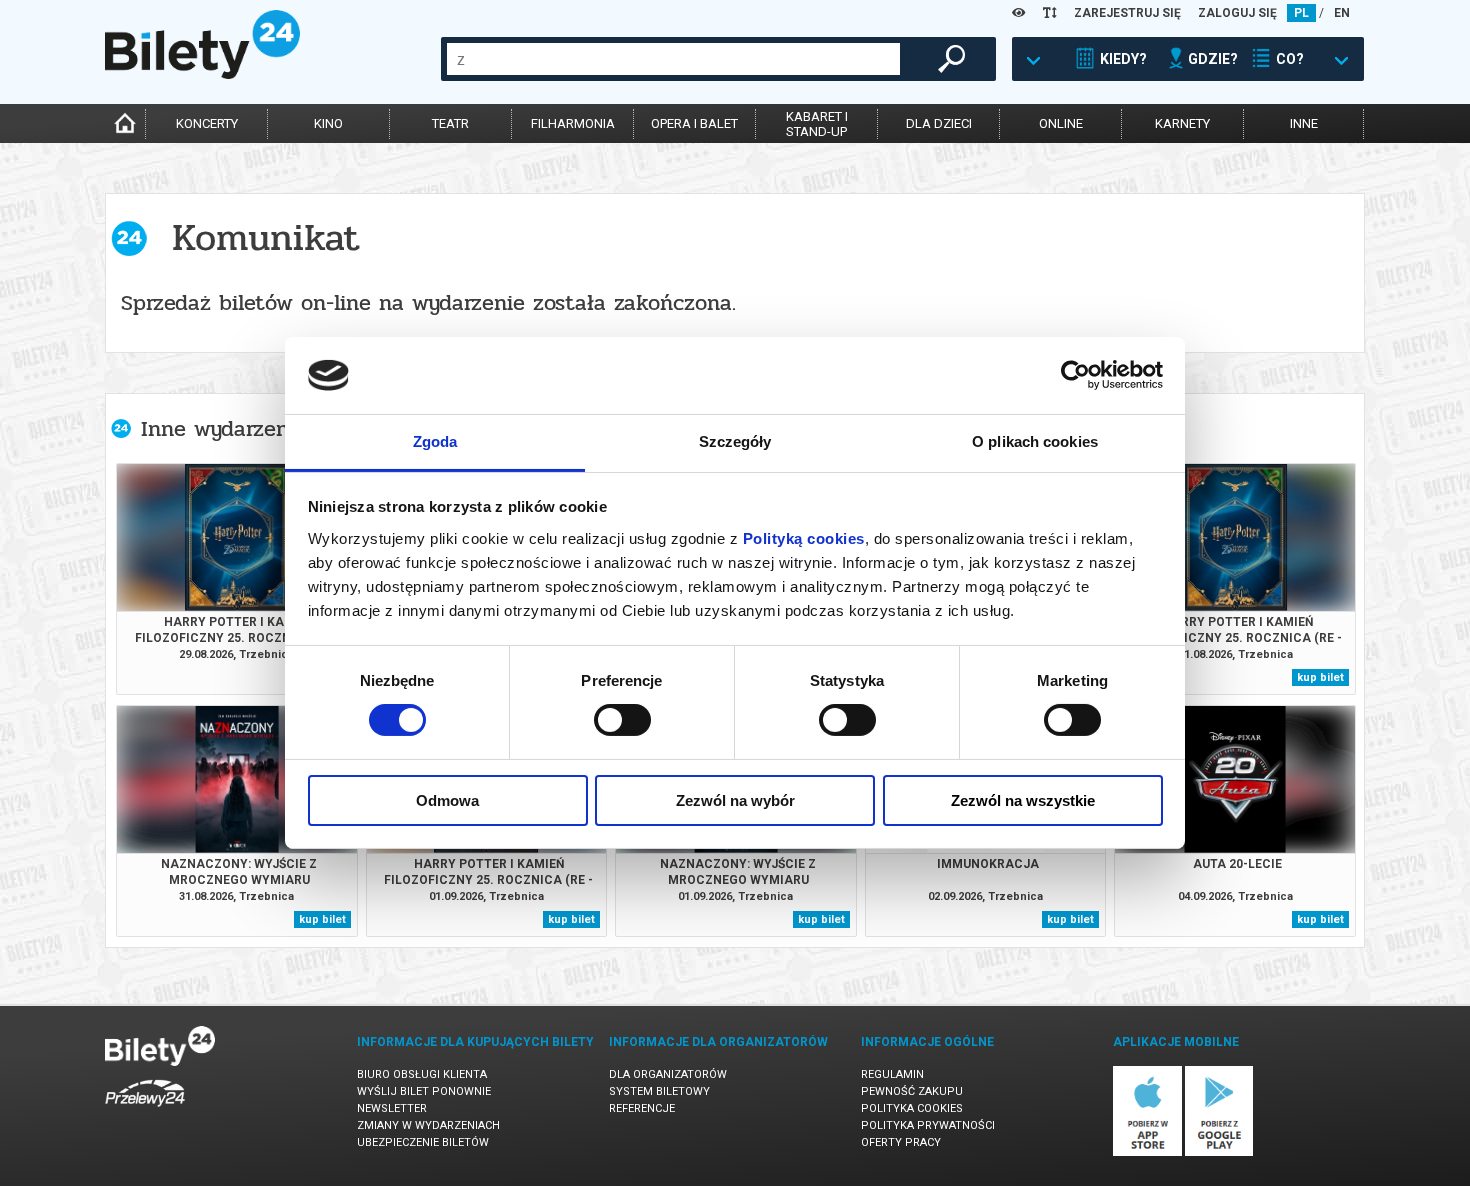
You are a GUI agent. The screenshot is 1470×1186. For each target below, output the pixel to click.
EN (1342, 13)
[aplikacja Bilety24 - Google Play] (1219, 1152)
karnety (1182, 123)
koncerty (207, 123)
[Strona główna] (202, 74)
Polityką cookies (804, 538)
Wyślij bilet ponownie (424, 1091)
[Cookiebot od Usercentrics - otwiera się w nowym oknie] (1075, 375)
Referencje (642, 1108)
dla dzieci (939, 123)
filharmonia (573, 123)
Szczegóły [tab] (735, 441)
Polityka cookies (912, 1108)
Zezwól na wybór (735, 800)
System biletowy (659, 1091)
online (1061, 123)
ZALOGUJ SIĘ (1237, 13)
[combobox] (673, 59)
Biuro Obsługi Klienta (422, 1074)
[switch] (622, 720)
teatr (450, 123)
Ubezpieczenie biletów (423, 1142)
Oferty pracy (901, 1142)
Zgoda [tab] (435, 441)
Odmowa (447, 800)
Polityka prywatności (928, 1125)
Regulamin (892, 1074)
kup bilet (1320, 677)
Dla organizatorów (668, 1074)
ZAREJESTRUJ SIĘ (1127, 13)
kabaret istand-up (817, 124)
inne (1304, 123)
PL (1301, 13)
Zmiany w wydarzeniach (428, 1125)
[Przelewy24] (145, 1110)
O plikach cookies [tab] (1035, 441)
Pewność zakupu (912, 1091)
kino (328, 123)
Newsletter (392, 1108)
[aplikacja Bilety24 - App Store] (1147, 1152)
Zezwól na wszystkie (1023, 800)
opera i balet (694, 123)
